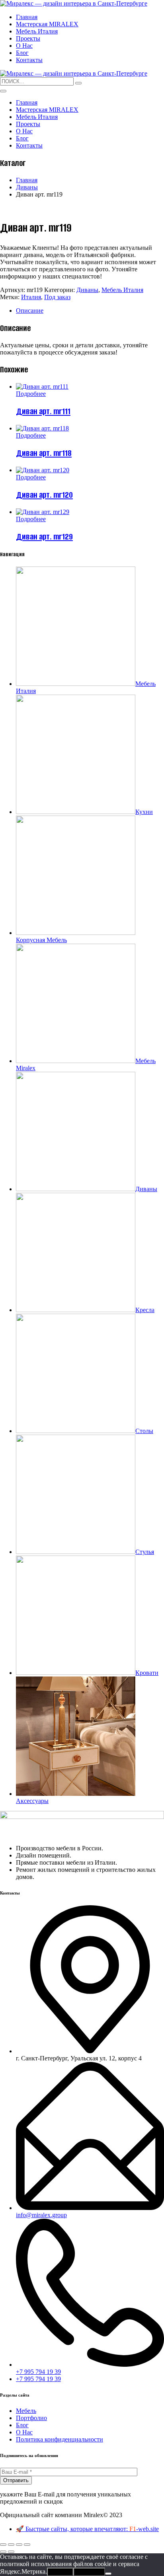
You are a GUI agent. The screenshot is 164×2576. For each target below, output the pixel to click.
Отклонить (89, 2572)
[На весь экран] (11, 2545)
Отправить (16, 2480)
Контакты (29, 60)
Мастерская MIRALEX (47, 24)
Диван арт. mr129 (44, 536)
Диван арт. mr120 (44, 495)
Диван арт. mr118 (44, 453)
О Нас (24, 46)
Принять (60, 2572)
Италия (31, 297)
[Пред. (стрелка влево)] (3, 2552)
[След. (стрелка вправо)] (11, 2552)
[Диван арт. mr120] (43, 470)
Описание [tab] (30, 311)
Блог (22, 53)
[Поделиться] (19, 2545)
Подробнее (31, 394)
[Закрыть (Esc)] (27, 2545)
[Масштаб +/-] (3, 2545)
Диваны (27, 187)
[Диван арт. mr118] (42, 428)
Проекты (28, 38)
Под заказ (57, 297)
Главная (27, 17)
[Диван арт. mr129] (43, 512)
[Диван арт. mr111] (42, 386)
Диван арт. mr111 (43, 411)
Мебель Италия (37, 31)
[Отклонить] (108, 2574)
